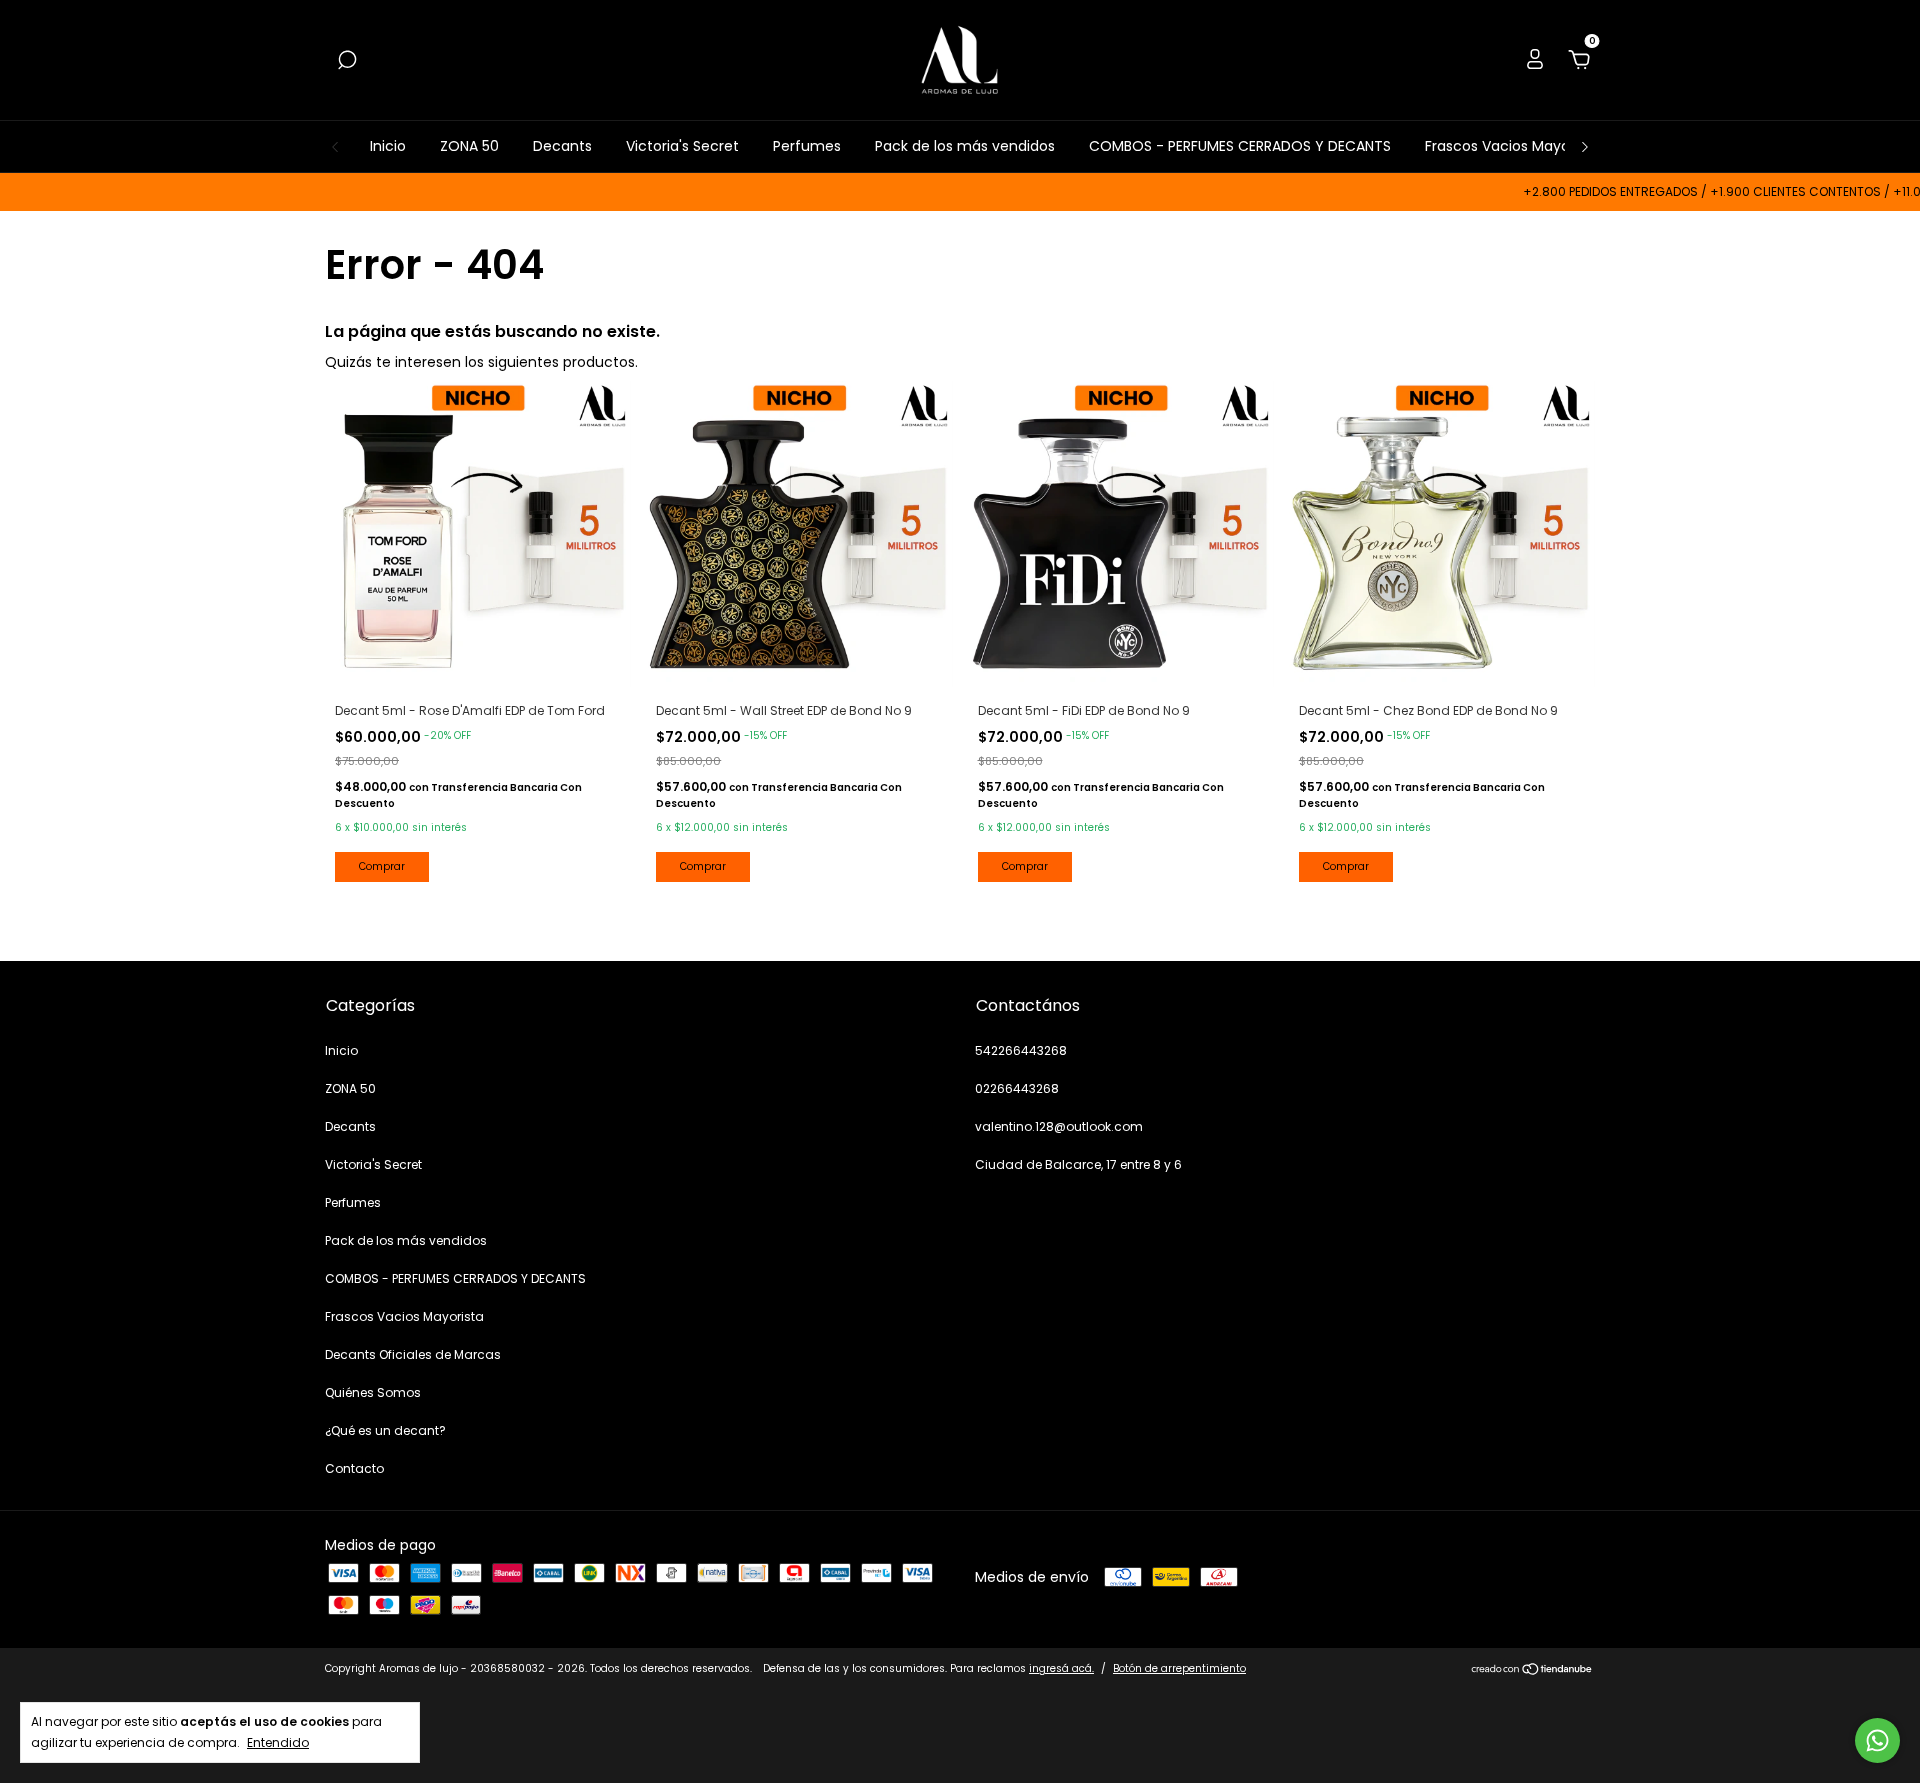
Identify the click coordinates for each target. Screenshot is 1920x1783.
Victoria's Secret (682, 146)
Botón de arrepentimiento (1179, 1668)
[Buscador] (347, 61)
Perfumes (807, 146)
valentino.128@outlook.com (1059, 1126)
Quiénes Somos (373, 1392)
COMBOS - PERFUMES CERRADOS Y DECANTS (1240, 146)
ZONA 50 (469, 146)
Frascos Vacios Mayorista (1512, 146)
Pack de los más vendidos (965, 146)
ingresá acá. (1061, 1668)
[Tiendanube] (1532, 1671)
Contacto (354, 1468)
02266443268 (1017, 1088)
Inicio (388, 146)
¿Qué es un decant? (385, 1430)
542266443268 (1021, 1050)
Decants (562, 146)
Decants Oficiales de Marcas (413, 1354)
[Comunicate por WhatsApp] (1877, 1740)
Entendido (278, 1742)
